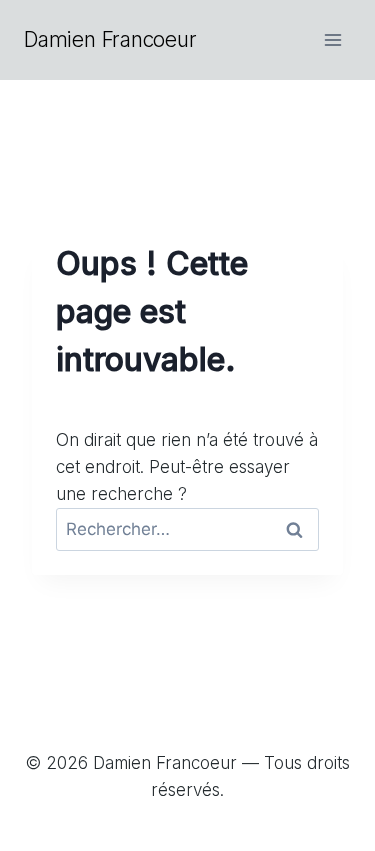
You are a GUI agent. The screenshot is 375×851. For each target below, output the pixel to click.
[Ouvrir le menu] (332, 39)
